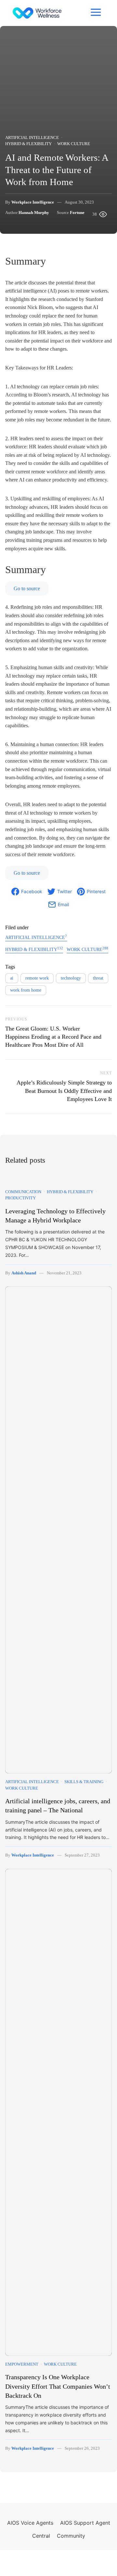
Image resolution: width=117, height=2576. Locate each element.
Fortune (77, 213)
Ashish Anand (24, 1273)
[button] (96, 12)
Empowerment (22, 2364)
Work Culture (74, 144)
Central (41, 2536)
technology (71, 978)
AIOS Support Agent (85, 2523)
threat (98, 978)
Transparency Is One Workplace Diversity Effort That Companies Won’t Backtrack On (58, 2386)
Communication (23, 1192)
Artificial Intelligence (32, 138)
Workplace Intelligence (33, 202)
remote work (37, 978)
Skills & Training (84, 1782)
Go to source (27, 588)
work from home (26, 990)
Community (71, 2536)
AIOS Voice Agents (30, 2523)
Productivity (20, 1198)
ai (12, 978)
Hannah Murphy (34, 213)
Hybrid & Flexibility (28, 144)
